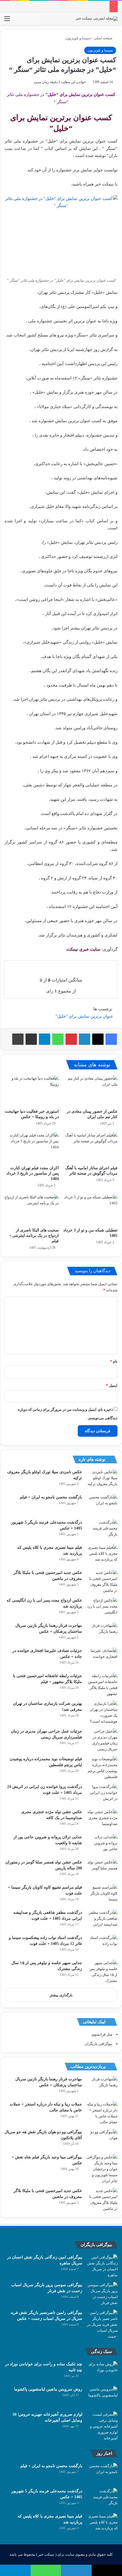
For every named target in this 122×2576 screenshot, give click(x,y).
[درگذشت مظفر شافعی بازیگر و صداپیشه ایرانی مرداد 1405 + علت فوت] (102, 1920)
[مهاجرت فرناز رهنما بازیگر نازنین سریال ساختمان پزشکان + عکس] (102, 1633)
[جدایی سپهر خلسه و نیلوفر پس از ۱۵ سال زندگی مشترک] (102, 1972)
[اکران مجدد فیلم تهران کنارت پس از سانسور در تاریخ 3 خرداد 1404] (32, 1147)
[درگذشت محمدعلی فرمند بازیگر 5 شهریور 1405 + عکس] (102, 1530)
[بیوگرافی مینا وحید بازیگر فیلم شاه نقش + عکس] (102, 2169)
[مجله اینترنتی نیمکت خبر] (97, 19)
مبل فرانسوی (102, 2034)
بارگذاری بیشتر (61, 1995)
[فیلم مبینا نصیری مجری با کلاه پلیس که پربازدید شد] (102, 1555)
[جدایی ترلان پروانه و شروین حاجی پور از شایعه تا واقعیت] (102, 1845)
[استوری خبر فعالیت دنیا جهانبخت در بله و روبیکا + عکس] (32, 1091)
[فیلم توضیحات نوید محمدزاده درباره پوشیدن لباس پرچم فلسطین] (102, 1768)
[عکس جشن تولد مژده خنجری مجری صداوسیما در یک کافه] (102, 1819)
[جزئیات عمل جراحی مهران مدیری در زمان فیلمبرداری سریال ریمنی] (102, 1740)
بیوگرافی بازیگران (98, 2044)
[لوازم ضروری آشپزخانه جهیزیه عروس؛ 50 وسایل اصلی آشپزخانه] (102, 2426)
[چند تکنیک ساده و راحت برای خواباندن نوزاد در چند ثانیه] (102, 2372)
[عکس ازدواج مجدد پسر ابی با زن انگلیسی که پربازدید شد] (102, 1608)
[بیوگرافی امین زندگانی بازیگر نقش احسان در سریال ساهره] (102, 2266)
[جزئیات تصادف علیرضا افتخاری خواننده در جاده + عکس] (102, 1658)
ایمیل (112, 1385)
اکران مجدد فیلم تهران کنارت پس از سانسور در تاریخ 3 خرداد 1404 (33, 1173)
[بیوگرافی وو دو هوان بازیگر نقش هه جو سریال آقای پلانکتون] (102, 2140)
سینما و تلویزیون (78, 38)
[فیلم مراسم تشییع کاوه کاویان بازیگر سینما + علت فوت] (102, 1895)
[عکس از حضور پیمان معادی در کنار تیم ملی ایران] (90, 1091)
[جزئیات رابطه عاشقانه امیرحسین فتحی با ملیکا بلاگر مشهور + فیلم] (102, 1685)
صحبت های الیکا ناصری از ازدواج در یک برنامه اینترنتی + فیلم (34, 1236)
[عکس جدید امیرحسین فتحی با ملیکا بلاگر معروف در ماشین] (102, 1582)
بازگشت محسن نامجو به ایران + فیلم (51, 1497)
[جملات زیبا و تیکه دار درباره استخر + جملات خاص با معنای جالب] (102, 2113)
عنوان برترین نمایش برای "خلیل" (84, 1016)
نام (114, 1361)
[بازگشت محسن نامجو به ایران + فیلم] (102, 1505)
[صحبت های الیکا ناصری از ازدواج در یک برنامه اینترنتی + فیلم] (32, 1209)
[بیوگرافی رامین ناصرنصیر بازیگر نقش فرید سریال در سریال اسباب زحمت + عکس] (102, 2324)
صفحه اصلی (103, 38)
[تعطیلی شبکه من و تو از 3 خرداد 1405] (90, 1209)
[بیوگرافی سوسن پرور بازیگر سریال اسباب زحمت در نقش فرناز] (102, 2294)
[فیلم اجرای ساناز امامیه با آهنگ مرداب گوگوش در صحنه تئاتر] (90, 1147)
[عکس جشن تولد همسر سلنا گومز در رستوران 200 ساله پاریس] (102, 1870)
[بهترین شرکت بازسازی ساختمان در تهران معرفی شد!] (102, 1712)
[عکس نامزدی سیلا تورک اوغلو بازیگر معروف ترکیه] (102, 1480)
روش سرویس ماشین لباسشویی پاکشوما (48, 2389)
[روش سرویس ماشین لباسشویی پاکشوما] (102, 2397)
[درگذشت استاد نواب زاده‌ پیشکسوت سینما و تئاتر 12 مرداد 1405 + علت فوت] (102, 1945)
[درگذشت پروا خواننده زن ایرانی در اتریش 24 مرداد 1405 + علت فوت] (102, 1794)
